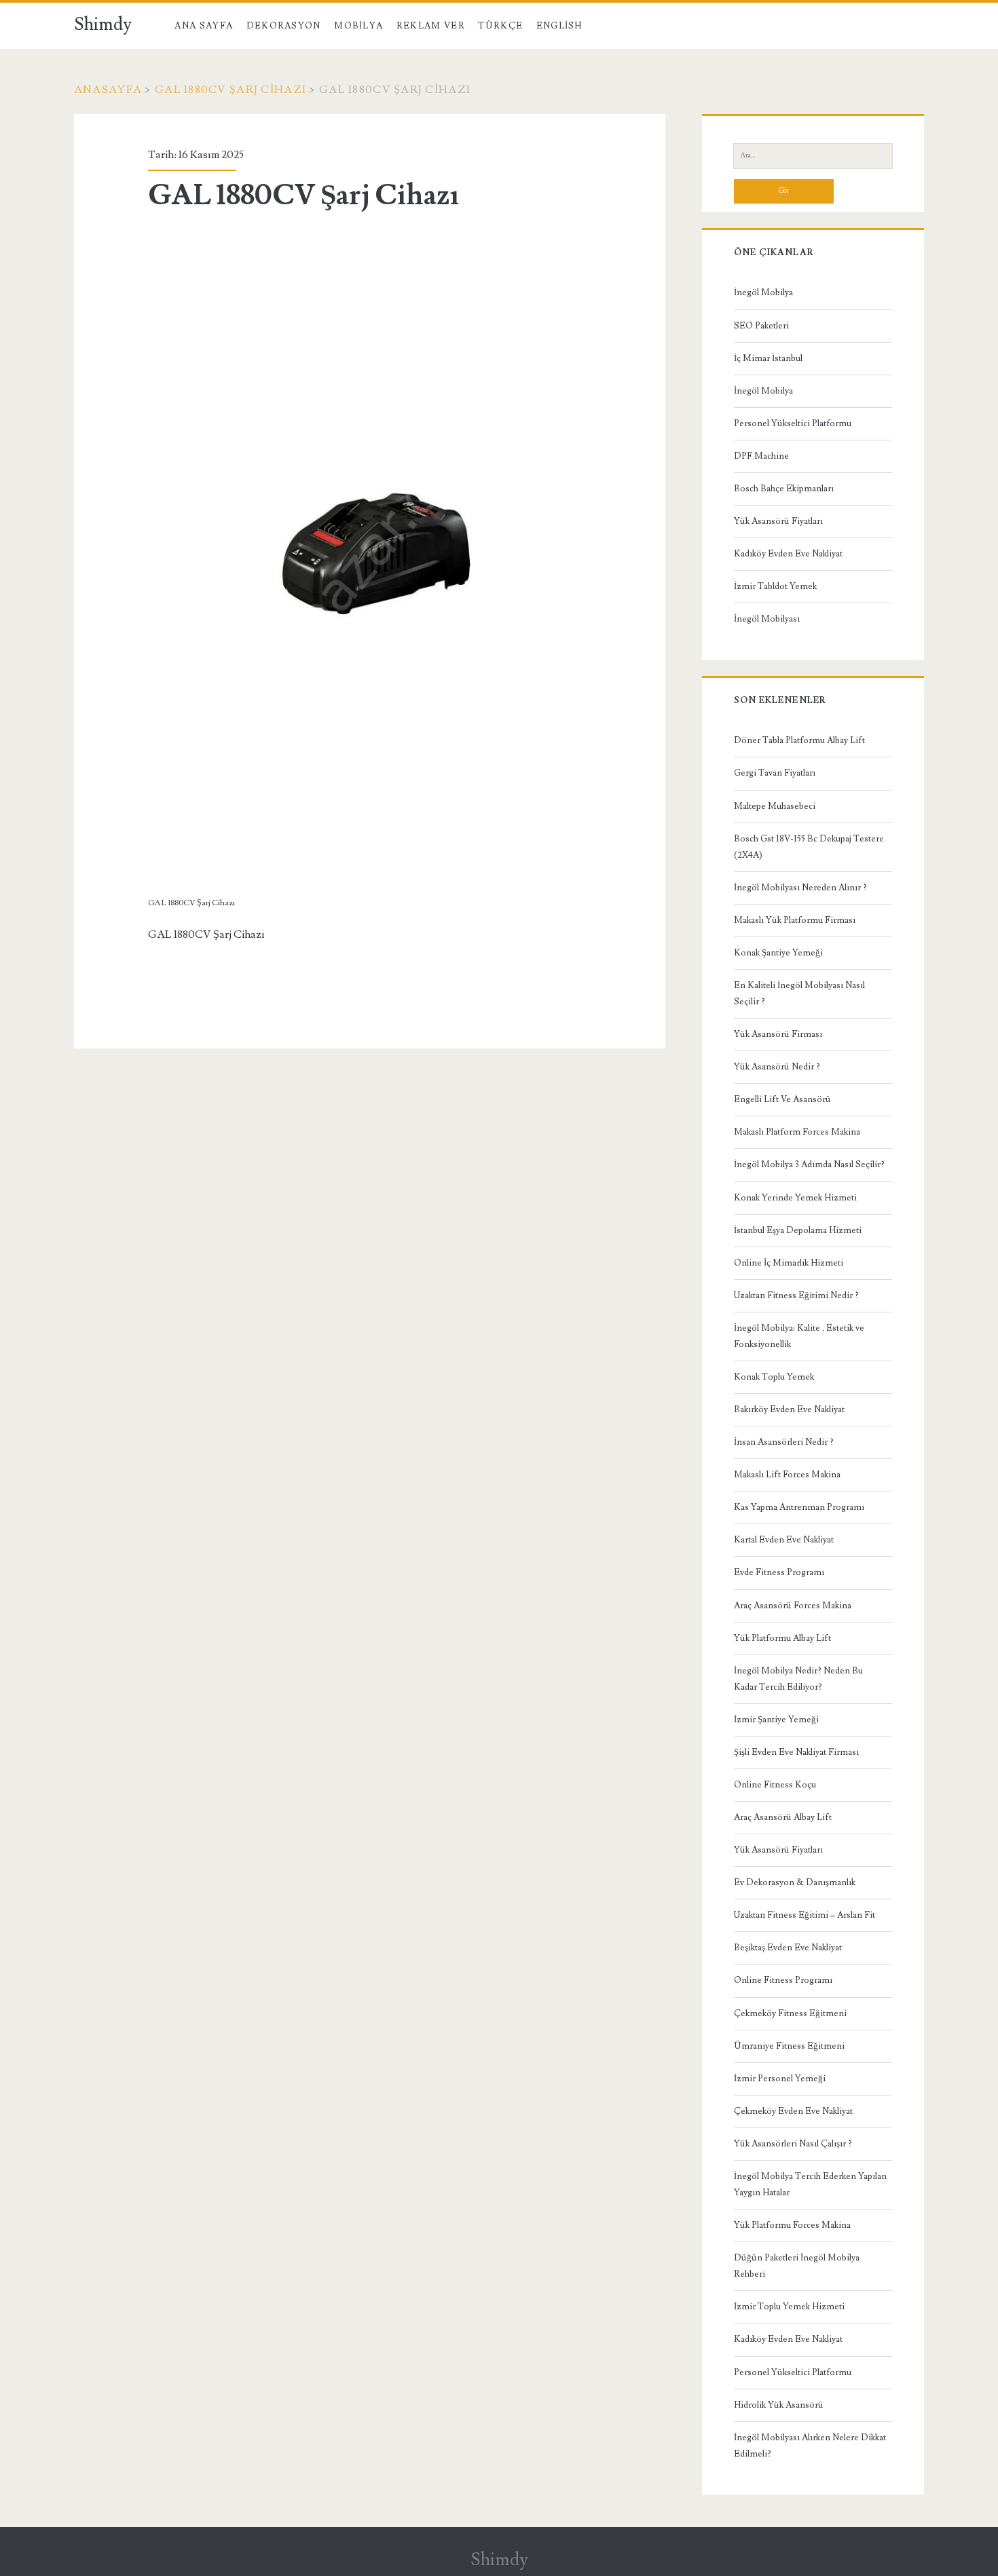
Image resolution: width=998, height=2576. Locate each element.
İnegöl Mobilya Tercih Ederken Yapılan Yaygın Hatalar (810, 2184)
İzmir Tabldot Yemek (775, 586)
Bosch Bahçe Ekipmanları (784, 489)
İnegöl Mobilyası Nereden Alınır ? (800, 888)
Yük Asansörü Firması (778, 1034)
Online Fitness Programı (783, 1980)
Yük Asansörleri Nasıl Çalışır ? (793, 2144)
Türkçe (500, 26)
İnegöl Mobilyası (767, 619)
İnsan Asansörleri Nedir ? (784, 1442)
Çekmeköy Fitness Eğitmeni (790, 2013)
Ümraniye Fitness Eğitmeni (789, 2046)
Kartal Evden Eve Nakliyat (784, 1540)
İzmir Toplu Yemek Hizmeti (789, 2307)
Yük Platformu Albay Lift (782, 1638)
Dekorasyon (284, 26)
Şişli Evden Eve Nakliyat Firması (796, 1752)
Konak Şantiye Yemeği (778, 953)
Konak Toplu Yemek (774, 1377)
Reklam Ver (431, 26)
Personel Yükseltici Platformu (793, 423)
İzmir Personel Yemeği (780, 2079)
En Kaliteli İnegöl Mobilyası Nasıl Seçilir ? (799, 993)
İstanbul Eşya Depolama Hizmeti (798, 1230)
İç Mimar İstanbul (768, 358)
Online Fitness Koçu (775, 1785)
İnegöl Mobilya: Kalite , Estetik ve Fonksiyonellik (799, 1336)
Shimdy (103, 24)
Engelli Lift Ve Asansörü (782, 1099)
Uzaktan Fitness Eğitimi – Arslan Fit (805, 1915)
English (559, 26)
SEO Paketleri (761, 326)
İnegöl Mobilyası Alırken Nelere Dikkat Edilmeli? (810, 2446)
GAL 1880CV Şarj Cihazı (230, 90)
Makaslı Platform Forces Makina (797, 1132)
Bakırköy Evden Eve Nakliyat (789, 1409)
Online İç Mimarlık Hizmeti (789, 1263)
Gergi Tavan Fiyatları (775, 773)
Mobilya (358, 26)
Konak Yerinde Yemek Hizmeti (795, 1198)
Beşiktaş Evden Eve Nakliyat (788, 1948)
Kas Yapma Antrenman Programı (799, 1507)
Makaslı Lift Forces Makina (787, 1475)
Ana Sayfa (204, 26)
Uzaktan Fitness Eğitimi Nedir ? (796, 1295)
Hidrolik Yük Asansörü (779, 2405)
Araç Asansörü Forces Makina (793, 1606)
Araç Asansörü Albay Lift (783, 1817)
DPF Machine (761, 456)
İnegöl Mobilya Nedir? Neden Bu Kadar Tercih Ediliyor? (798, 1679)
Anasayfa (108, 90)
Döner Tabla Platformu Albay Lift (799, 740)
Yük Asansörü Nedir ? (777, 1067)
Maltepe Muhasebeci (775, 806)
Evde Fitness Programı (779, 1572)
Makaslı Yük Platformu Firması (795, 920)
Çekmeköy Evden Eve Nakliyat (793, 2111)
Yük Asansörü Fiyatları (778, 521)
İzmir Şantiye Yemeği (776, 1720)
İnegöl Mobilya (763, 292)
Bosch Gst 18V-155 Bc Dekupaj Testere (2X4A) (809, 847)
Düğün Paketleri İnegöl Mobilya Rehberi (797, 2266)
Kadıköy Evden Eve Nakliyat (788, 554)
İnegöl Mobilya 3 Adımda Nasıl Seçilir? (809, 1164)
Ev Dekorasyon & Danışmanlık (795, 1882)
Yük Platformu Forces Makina (792, 2225)
